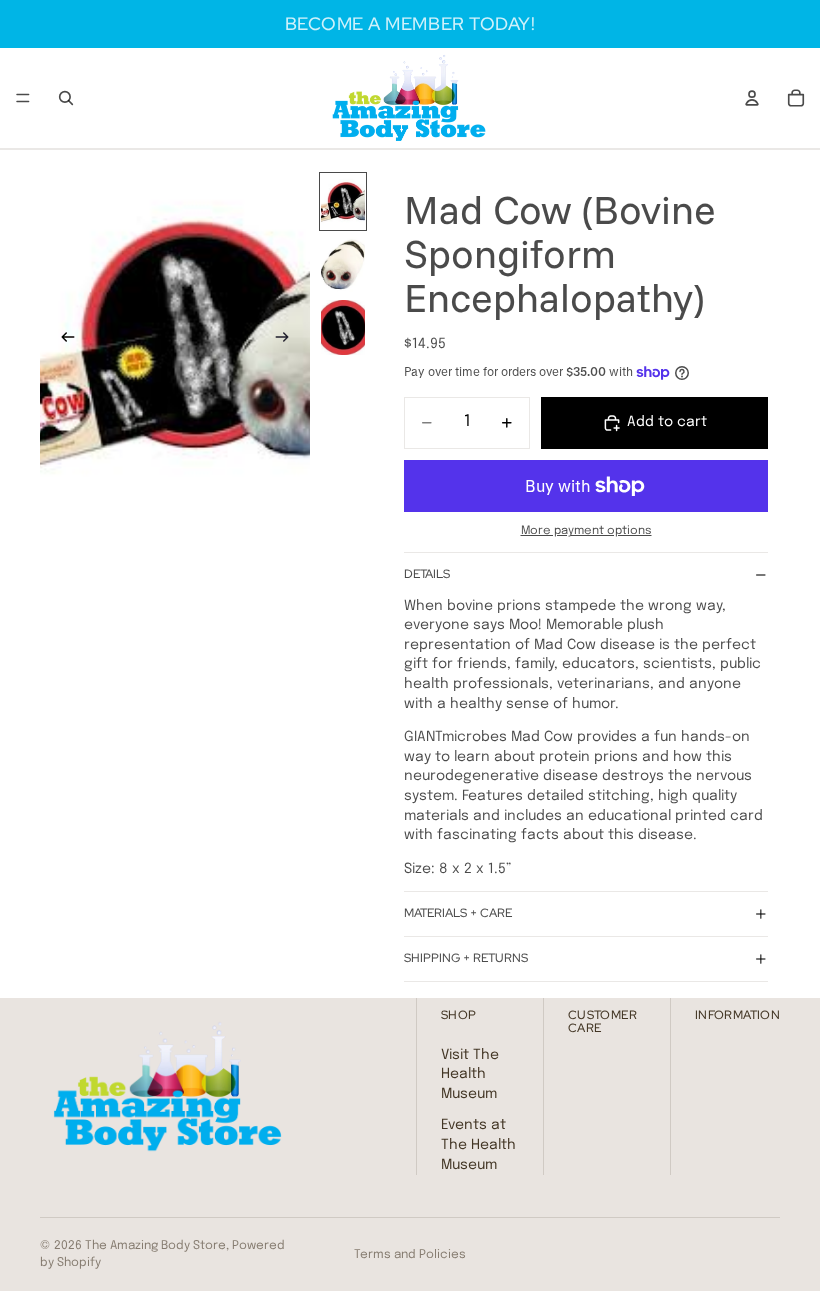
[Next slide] (288, 340)
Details (427, 574)
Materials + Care (458, 913)
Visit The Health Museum (470, 1073)
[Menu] (23, 98)
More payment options (586, 531)
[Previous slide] (62, 340)
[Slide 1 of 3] (343, 201)
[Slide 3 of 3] (343, 327)
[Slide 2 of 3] (343, 264)
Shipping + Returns (466, 958)
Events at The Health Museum (478, 1144)
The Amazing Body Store (155, 1246)
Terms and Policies (410, 1255)
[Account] (752, 98)
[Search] (66, 98)
